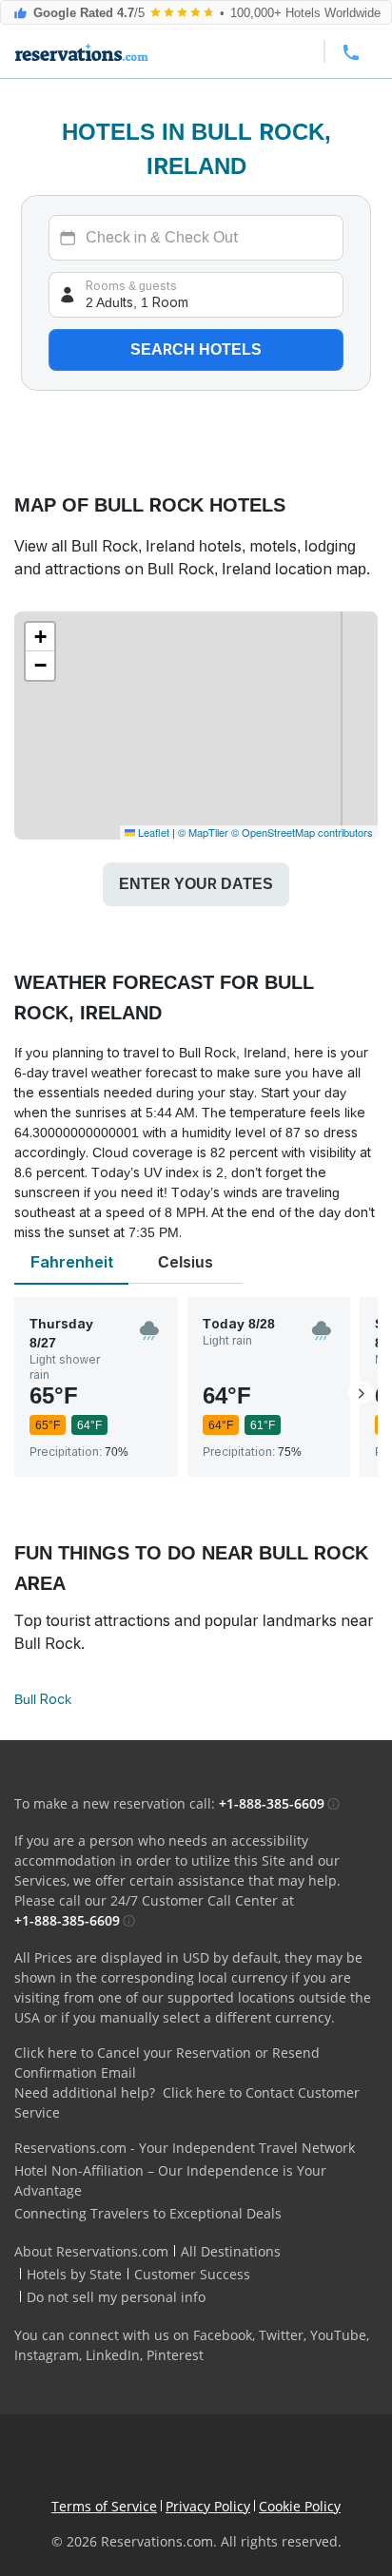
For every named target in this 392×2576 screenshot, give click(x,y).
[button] (40, 637)
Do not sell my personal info (116, 2297)
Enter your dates (196, 884)
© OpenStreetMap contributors (302, 832)
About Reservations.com (91, 2251)
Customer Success (192, 2274)
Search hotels (196, 349)
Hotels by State (74, 2274)
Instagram (47, 2355)
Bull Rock (43, 1699)
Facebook (223, 2335)
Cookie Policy (300, 2506)
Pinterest (175, 2355)
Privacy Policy (208, 2506)
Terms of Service (104, 2506)
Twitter (281, 2335)
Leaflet (152, 832)
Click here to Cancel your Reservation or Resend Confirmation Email (167, 2063)
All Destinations (231, 2251)
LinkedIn (113, 2355)
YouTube (338, 2335)
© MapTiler (203, 832)
